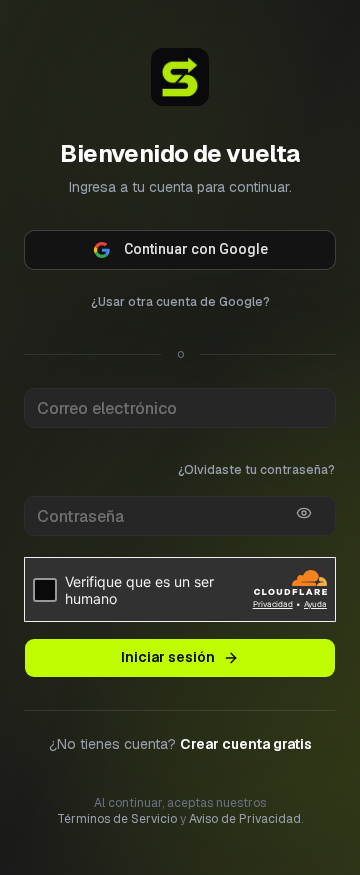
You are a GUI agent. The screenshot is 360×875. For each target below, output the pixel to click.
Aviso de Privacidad (245, 819)
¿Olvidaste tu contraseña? (256, 470)
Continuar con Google (196, 249)
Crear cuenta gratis (246, 744)
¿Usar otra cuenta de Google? (180, 302)
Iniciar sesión (168, 657)
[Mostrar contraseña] (304, 513)
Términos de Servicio (117, 819)
